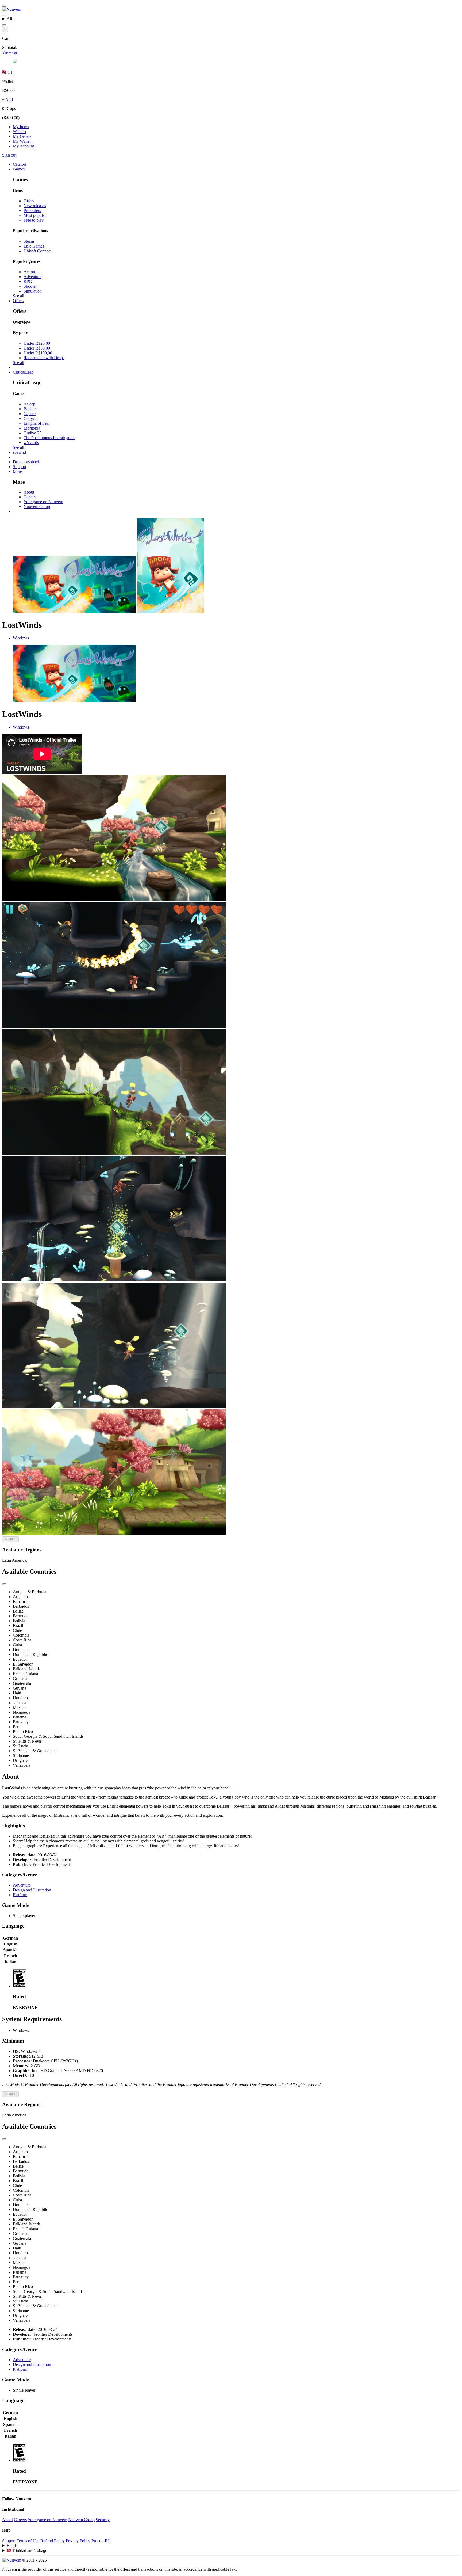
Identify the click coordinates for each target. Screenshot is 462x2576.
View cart (10, 52)
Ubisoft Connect (37, 251)
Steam (29, 241)
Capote (30, 414)
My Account (23, 146)
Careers (30, 497)
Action (29, 272)
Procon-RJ (100, 2541)
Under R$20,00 (37, 343)
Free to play (34, 220)
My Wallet (22, 141)
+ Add (7, 99)
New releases (35, 206)
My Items (21, 127)
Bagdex (30, 409)
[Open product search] (4, 25)
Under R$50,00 (37, 348)
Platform (20, 1895)
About (29, 492)
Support (9, 2541)
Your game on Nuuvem (43, 502)
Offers (29, 201)
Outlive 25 (32, 433)
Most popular (35, 215)
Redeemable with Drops (44, 358)
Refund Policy (53, 2541)
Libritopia (32, 428)
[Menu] (4, 6)
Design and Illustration (32, 1890)
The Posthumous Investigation (49, 438)
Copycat (31, 418)
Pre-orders (32, 210)
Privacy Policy (78, 2541)
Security (103, 2520)
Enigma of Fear (37, 423)
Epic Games (34, 246)
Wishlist (20, 132)
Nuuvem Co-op (37, 507)
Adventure (32, 277)
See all (18, 296)
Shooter (30, 286)
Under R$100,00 (38, 353)
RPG (28, 281)
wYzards (31, 443)
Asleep (29, 404)
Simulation (33, 291)
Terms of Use (28, 2541)
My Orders (22, 136)
